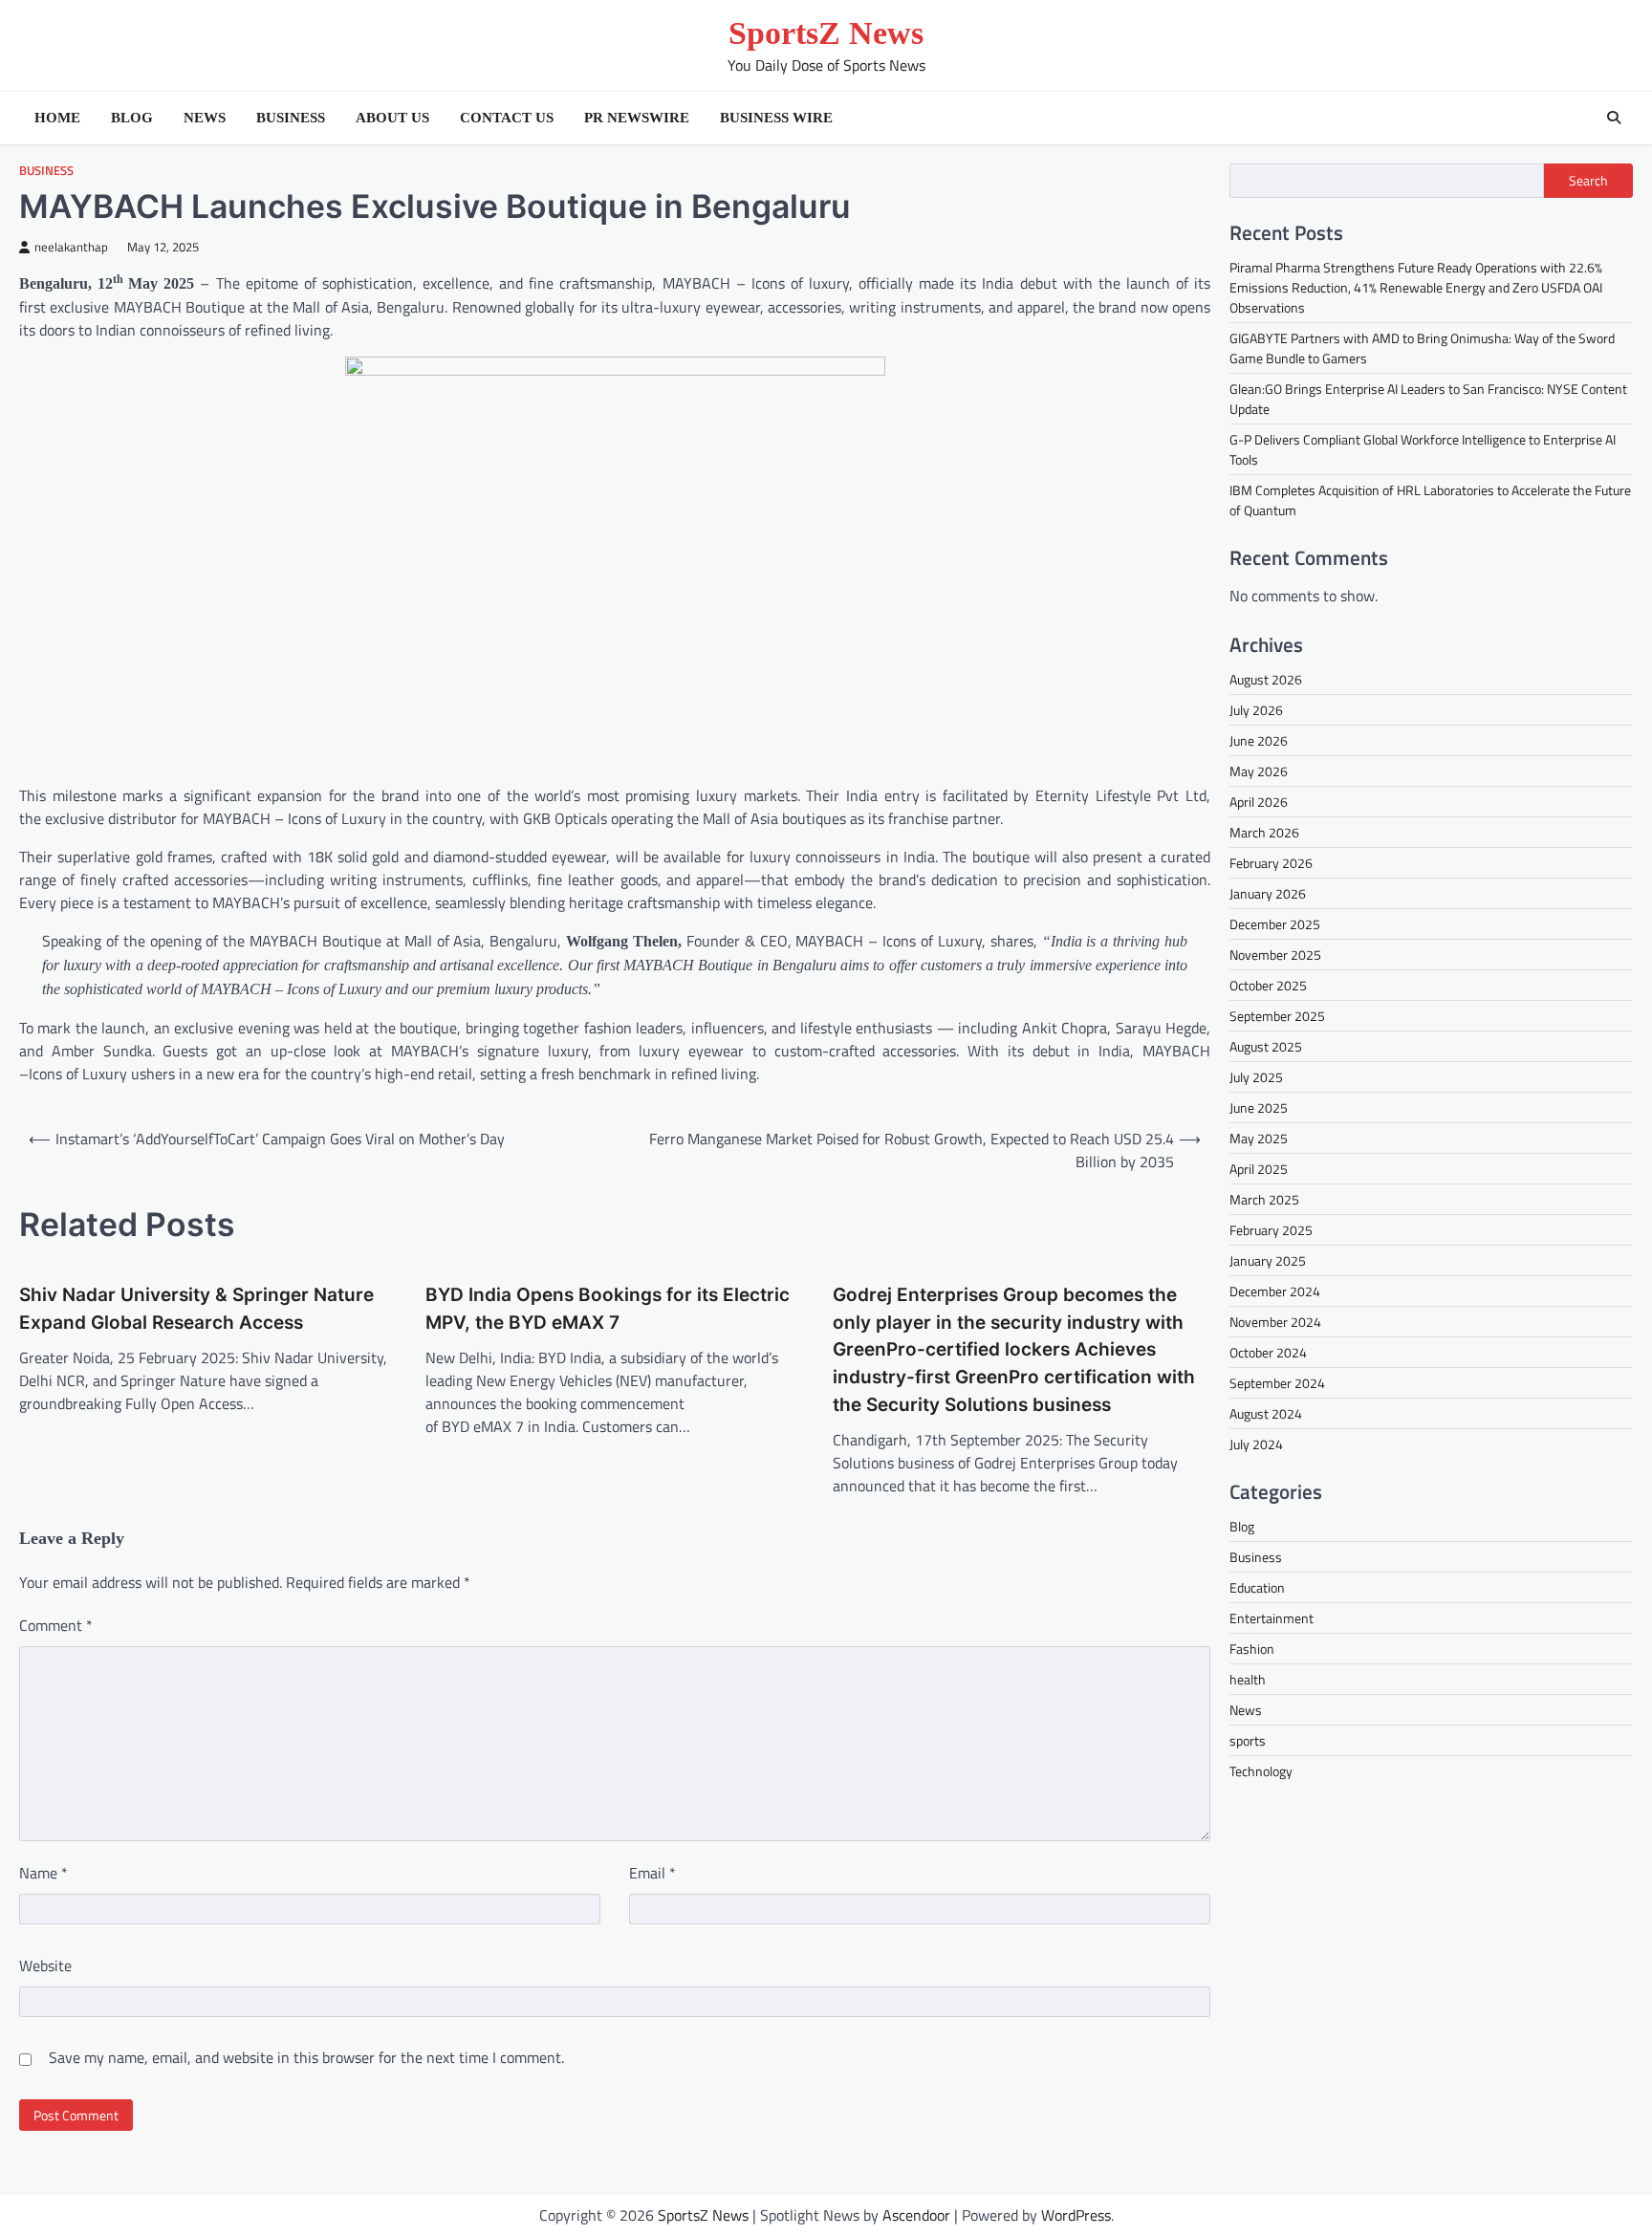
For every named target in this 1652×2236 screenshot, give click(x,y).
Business (291, 118)
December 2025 (1275, 924)
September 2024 (1277, 1383)
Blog (132, 118)
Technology (1261, 1771)
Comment (56, 1625)
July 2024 (1256, 1444)
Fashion (1252, 1649)
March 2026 (1264, 832)
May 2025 (1259, 1138)
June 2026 (1259, 740)
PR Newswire (637, 118)
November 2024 (1275, 1322)
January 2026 (1268, 893)
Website (45, 1965)
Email (652, 1873)
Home (57, 118)
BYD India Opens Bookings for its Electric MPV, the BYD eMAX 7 (608, 1309)
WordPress (1076, 2215)
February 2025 (1271, 1230)
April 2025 (1259, 1169)
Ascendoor (916, 2215)
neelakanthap (71, 247)
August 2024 (1266, 1413)
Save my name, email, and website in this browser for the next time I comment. (306, 2057)
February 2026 (1271, 863)
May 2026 (1259, 771)
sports (1248, 1740)
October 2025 (1268, 985)
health (1248, 1679)
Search (1588, 181)
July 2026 (1256, 710)
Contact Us (507, 118)
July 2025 (1256, 1077)
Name (43, 1873)
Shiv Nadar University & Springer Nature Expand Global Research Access (196, 1309)
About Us (392, 118)
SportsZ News (826, 33)
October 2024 (1268, 1352)
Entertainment (1272, 1618)
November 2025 (1275, 955)
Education (1257, 1587)
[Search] (1614, 118)
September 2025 (1277, 1016)
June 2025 (1259, 1107)
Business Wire (776, 118)
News (205, 118)
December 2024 (1275, 1291)
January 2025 (1268, 1260)
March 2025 (1264, 1199)
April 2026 (1259, 802)
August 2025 (1266, 1046)
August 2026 (1266, 679)
